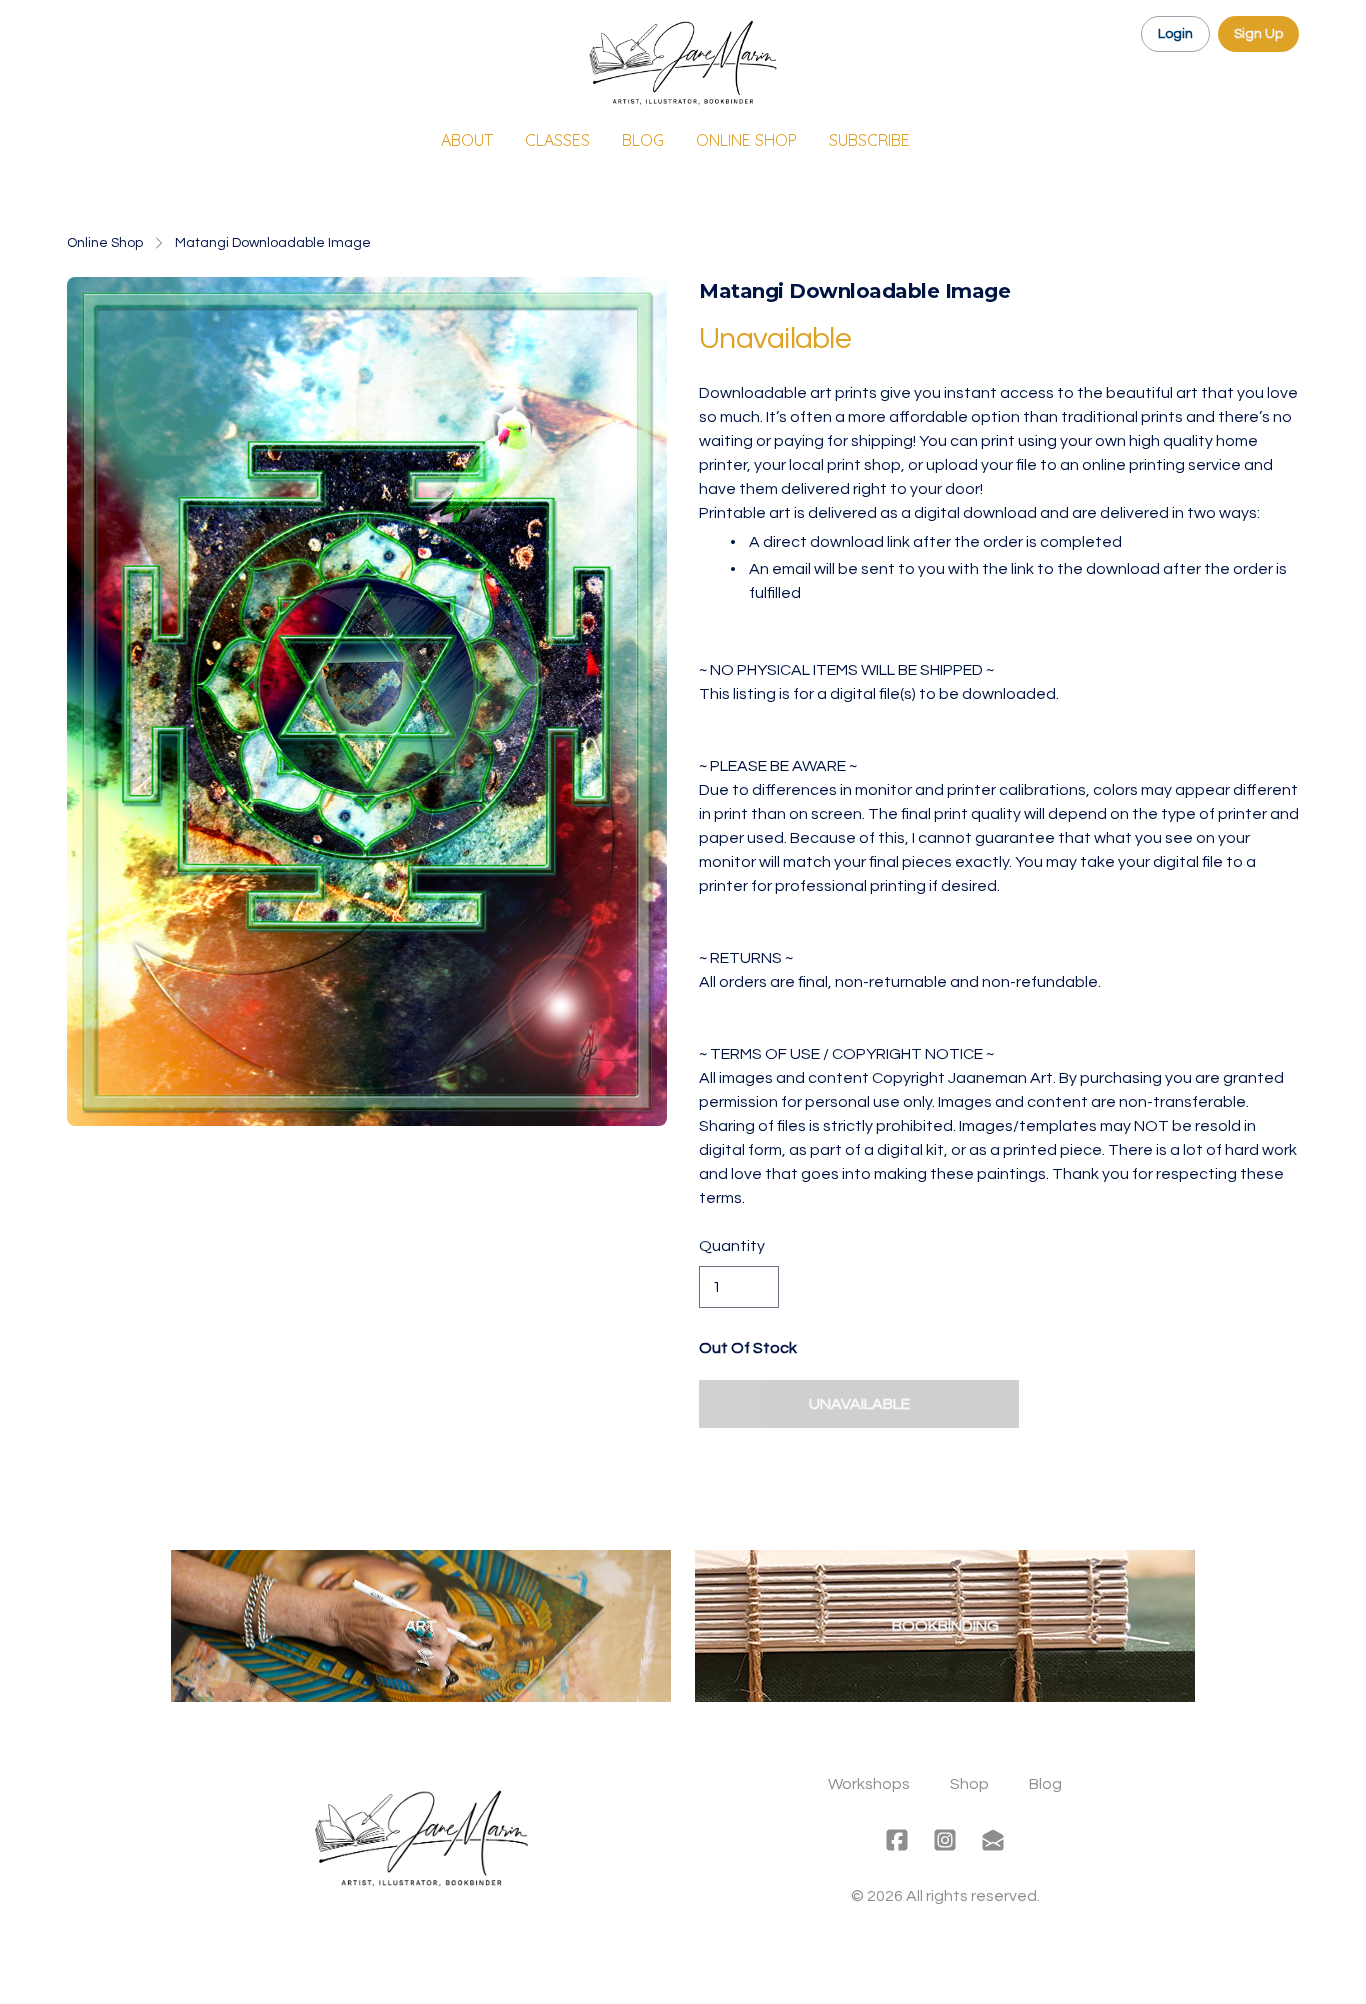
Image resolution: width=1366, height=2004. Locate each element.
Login (1175, 34)
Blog (1045, 1784)
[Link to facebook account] (897, 1840)
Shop (969, 1784)
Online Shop (105, 243)
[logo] (683, 64)
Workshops (869, 1784)
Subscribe (869, 140)
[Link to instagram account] (945, 1840)
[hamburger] (83, 32)
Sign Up (1258, 34)
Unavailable (859, 1404)
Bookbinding (945, 1626)
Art (421, 1626)
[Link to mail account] (993, 1840)
